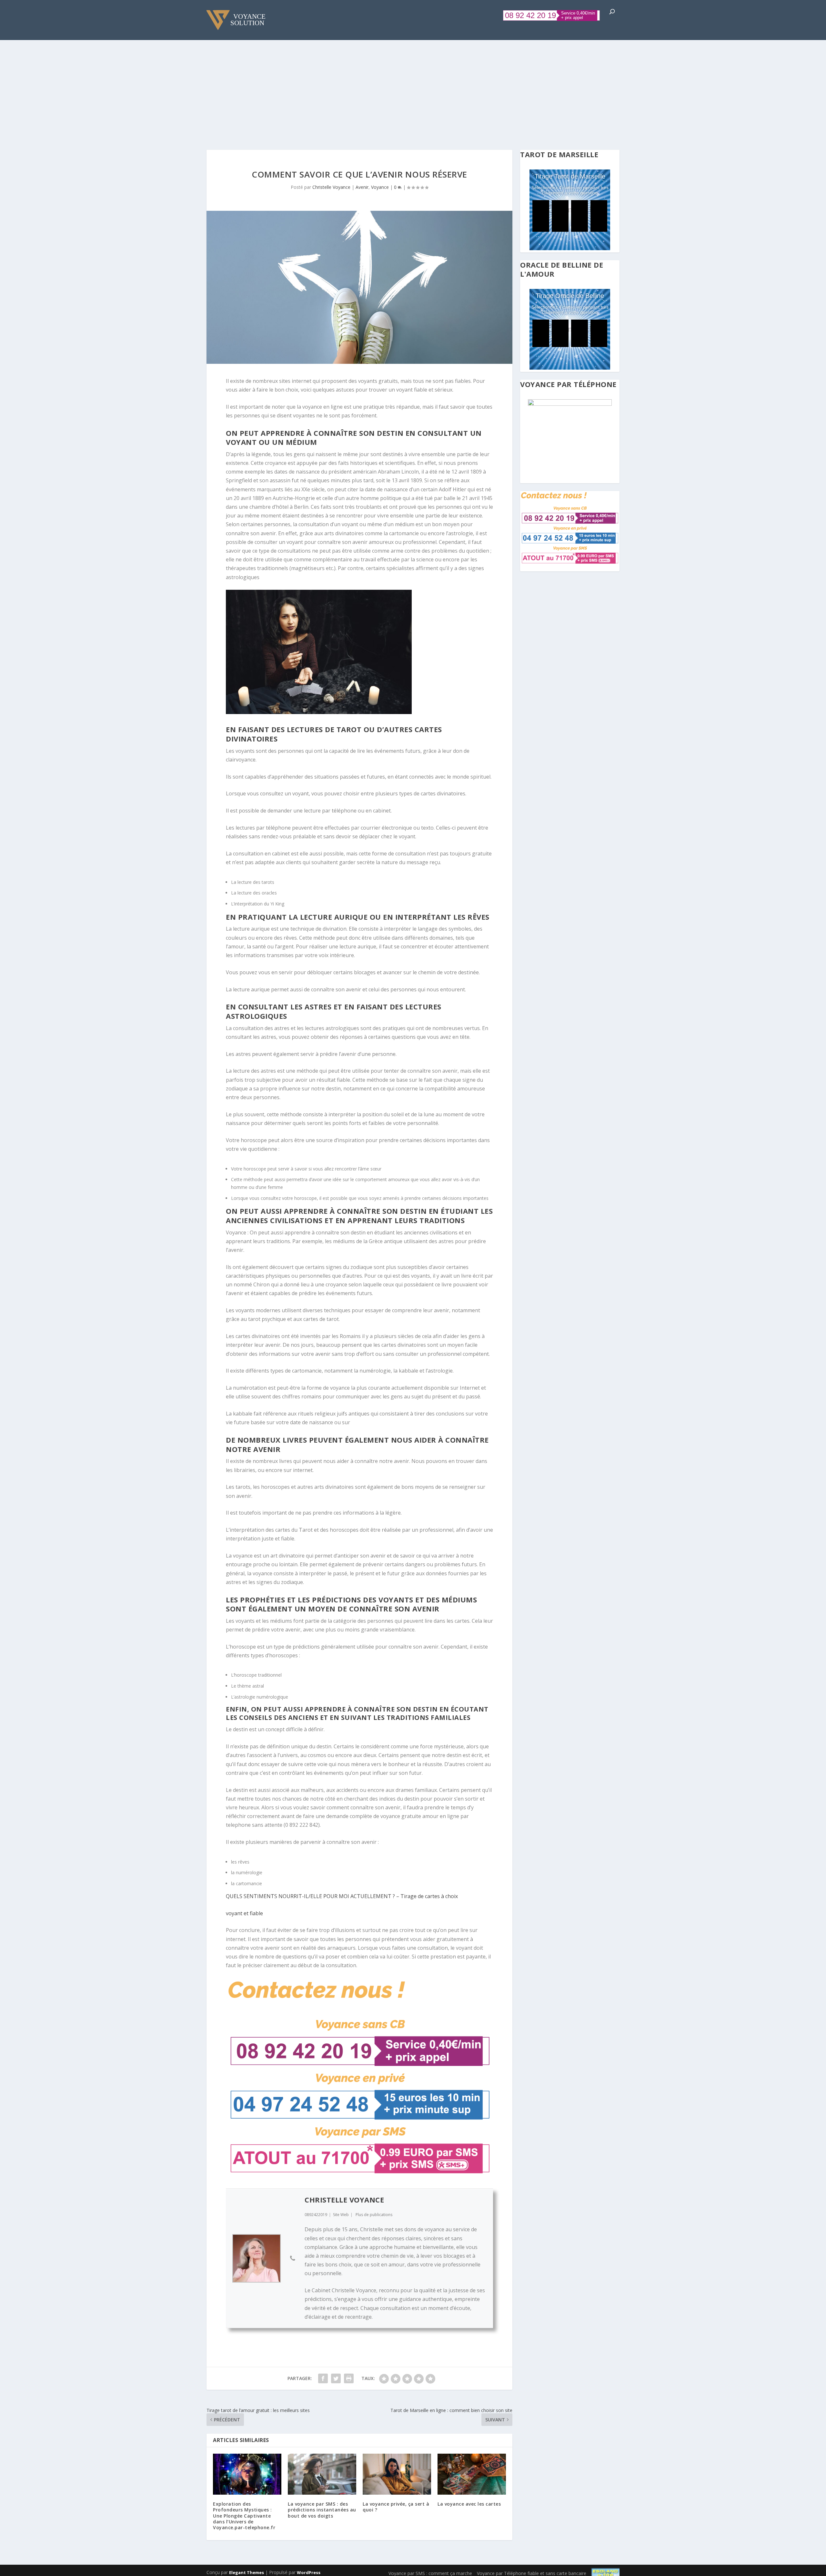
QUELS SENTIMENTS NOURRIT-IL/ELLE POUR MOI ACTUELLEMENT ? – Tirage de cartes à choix (342, 1896)
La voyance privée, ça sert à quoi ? (396, 2507)
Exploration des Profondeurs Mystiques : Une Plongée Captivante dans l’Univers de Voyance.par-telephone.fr (244, 2516)
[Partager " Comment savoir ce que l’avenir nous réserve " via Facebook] (323, 2378)
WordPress (309, 2572)
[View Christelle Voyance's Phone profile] (293, 2258)
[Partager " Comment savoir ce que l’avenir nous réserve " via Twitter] (336, 2378)
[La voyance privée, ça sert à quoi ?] (397, 2474)
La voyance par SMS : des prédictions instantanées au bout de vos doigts (322, 2510)
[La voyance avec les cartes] (472, 2474)
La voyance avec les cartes (469, 2504)
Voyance (380, 187)
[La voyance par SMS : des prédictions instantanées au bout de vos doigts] (322, 2474)
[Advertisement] (413, 88)
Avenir (362, 187)
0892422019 (316, 2215)
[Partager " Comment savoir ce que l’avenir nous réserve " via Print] (349, 2378)
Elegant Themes (247, 2572)
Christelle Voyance (331, 187)
